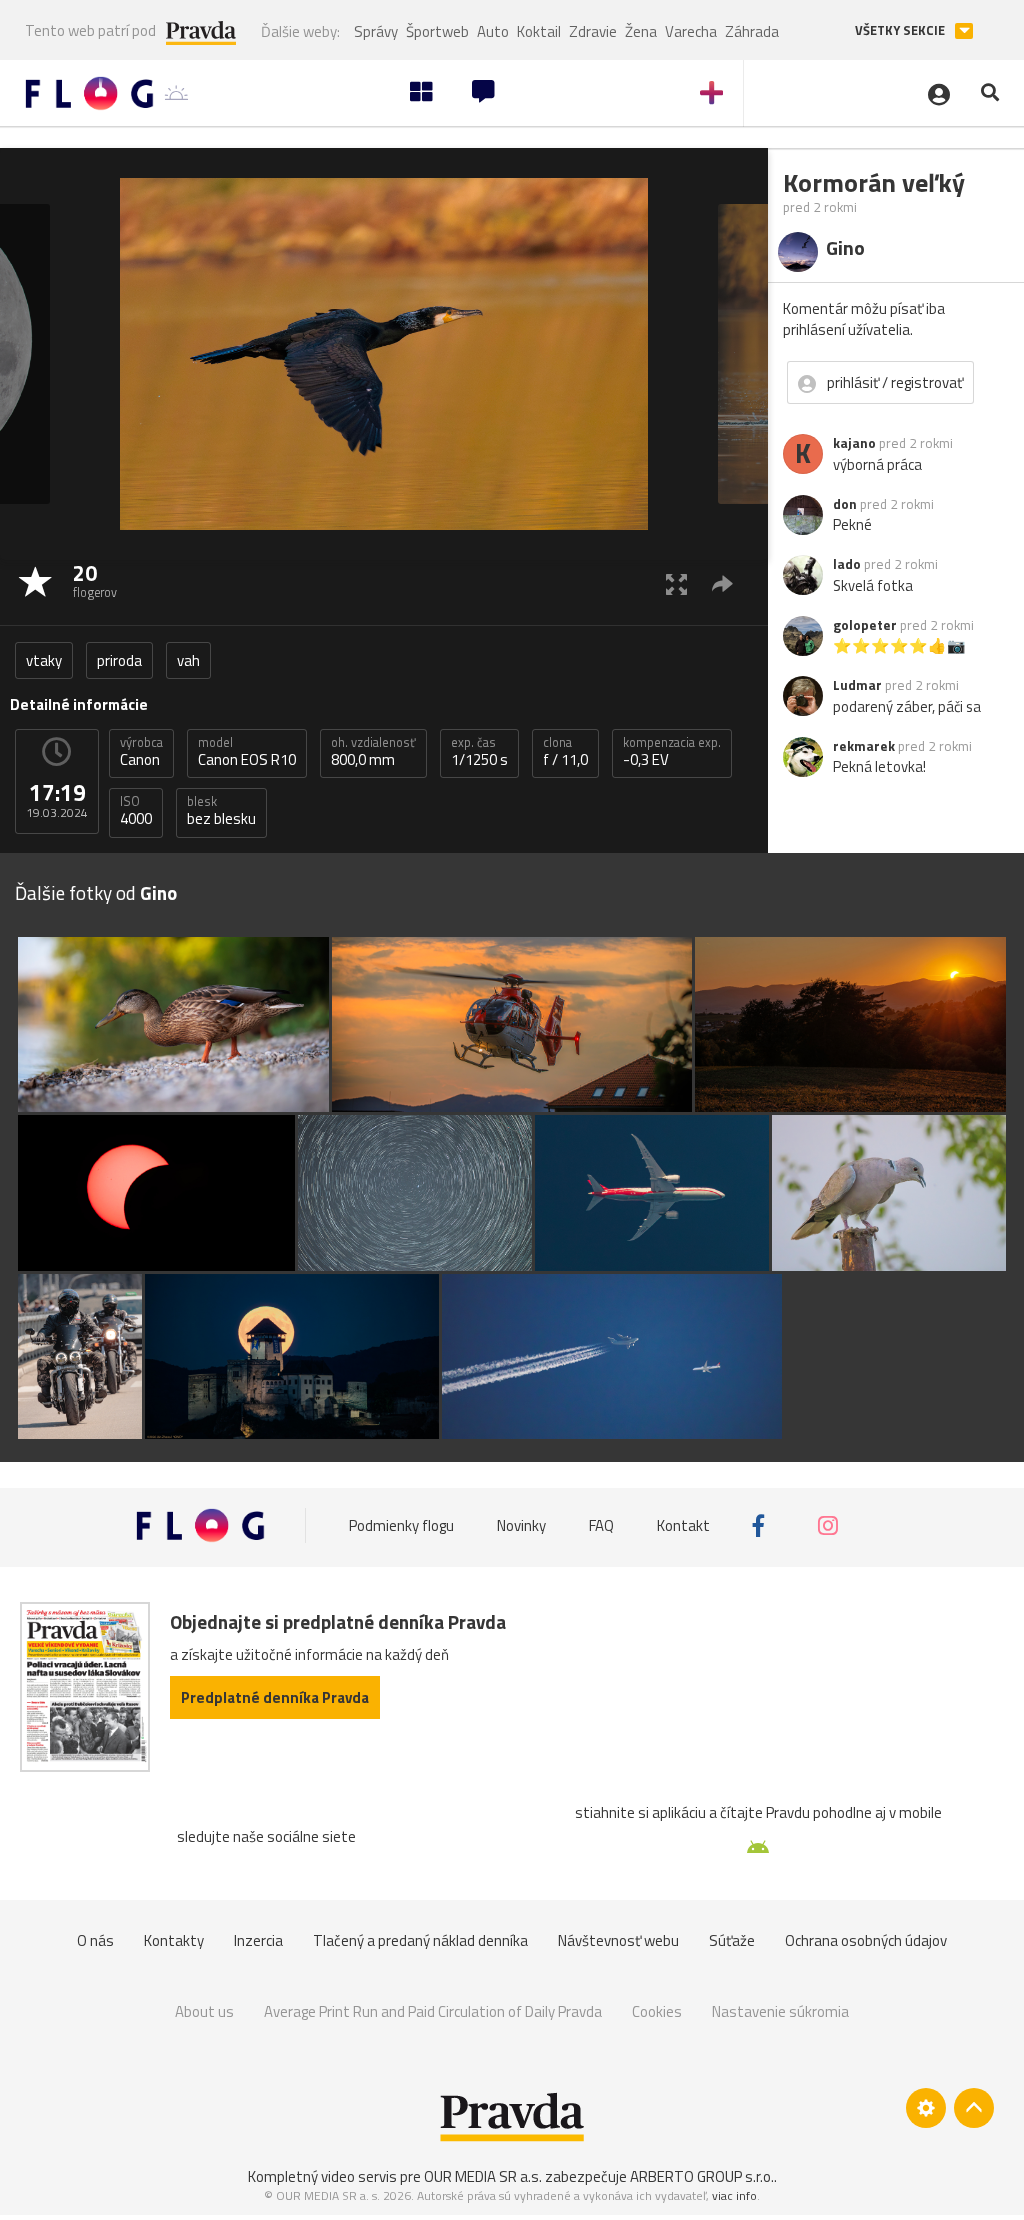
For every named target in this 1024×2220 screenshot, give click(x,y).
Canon (141, 752)
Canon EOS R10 (247, 752)
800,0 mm (373, 752)
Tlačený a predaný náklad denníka (420, 1940)
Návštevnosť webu (618, 1940)
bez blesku (221, 811)
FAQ (601, 1525)
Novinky (521, 1525)
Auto (493, 31)
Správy (376, 31)
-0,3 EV (672, 752)
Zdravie (593, 31)
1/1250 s (479, 752)
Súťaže (732, 1940)
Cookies (657, 2011)
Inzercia (258, 1940)
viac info (734, 2195)
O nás (95, 1940)
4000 (136, 811)
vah (188, 660)
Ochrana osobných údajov (866, 1940)
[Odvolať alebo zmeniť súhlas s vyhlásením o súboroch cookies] (926, 2108)
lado (847, 564)
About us (204, 2011)
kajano (854, 443)
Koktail (539, 31)
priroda (119, 660)
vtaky (44, 660)
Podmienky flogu (401, 1525)
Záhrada (752, 31)
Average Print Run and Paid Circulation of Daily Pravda (433, 2011)
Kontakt (683, 1525)
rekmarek (864, 746)
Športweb (437, 31)
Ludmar (857, 685)
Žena (641, 31)
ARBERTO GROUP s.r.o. (702, 2176)
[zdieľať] (722, 583)
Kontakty (174, 1940)
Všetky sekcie (901, 30)
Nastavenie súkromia (780, 2011)
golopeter (865, 625)
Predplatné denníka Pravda (275, 1697)
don (845, 504)
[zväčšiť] (676, 583)
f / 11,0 (565, 752)
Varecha (691, 31)
